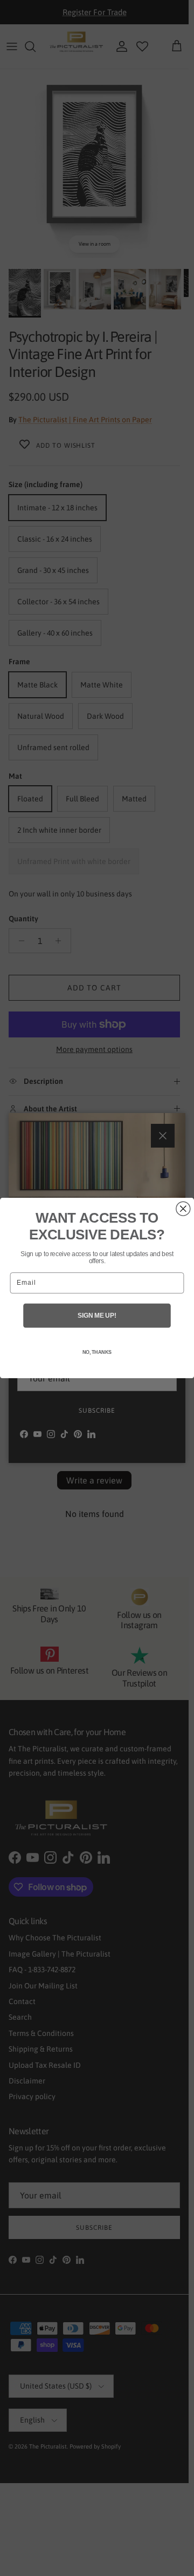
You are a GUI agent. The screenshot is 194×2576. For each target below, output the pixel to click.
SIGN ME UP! (97, 1316)
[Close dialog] (183, 1209)
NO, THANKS (97, 1352)
